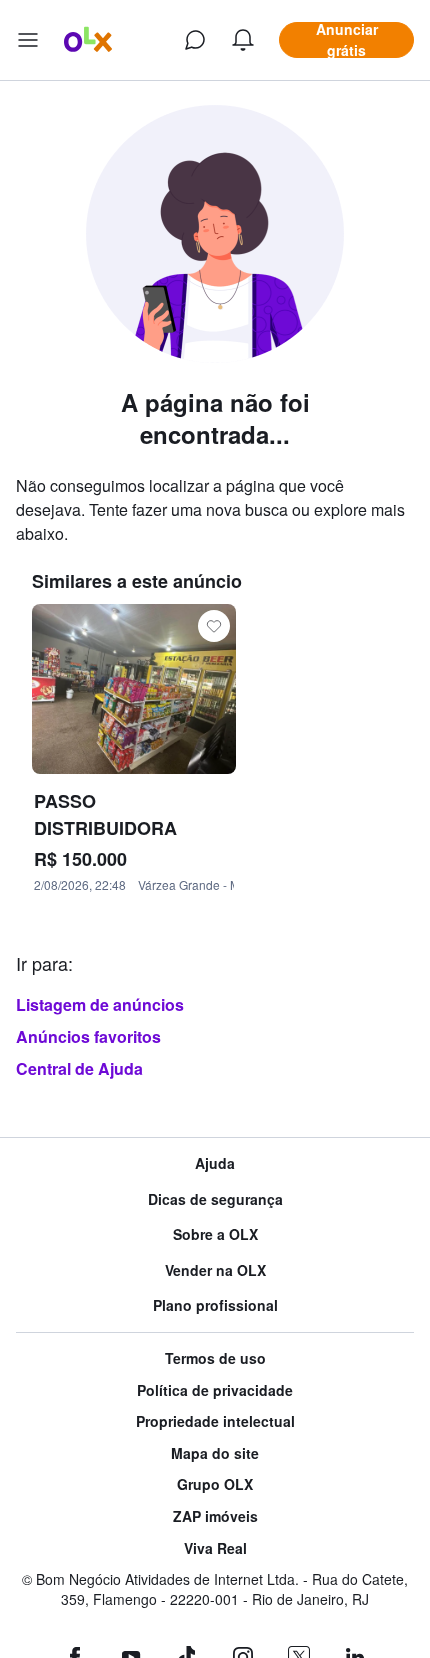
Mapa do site (215, 1453)
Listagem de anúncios (100, 1004)
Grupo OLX (215, 1484)
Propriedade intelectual (215, 1421)
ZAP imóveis (215, 1516)
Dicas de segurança (215, 1199)
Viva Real (215, 1548)
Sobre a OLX (215, 1234)
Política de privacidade (215, 1390)
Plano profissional (215, 1305)
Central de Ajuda (79, 1068)
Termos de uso (215, 1358)
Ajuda (215, 1163)
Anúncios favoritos (88, 1036)
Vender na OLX (215, 1270)
